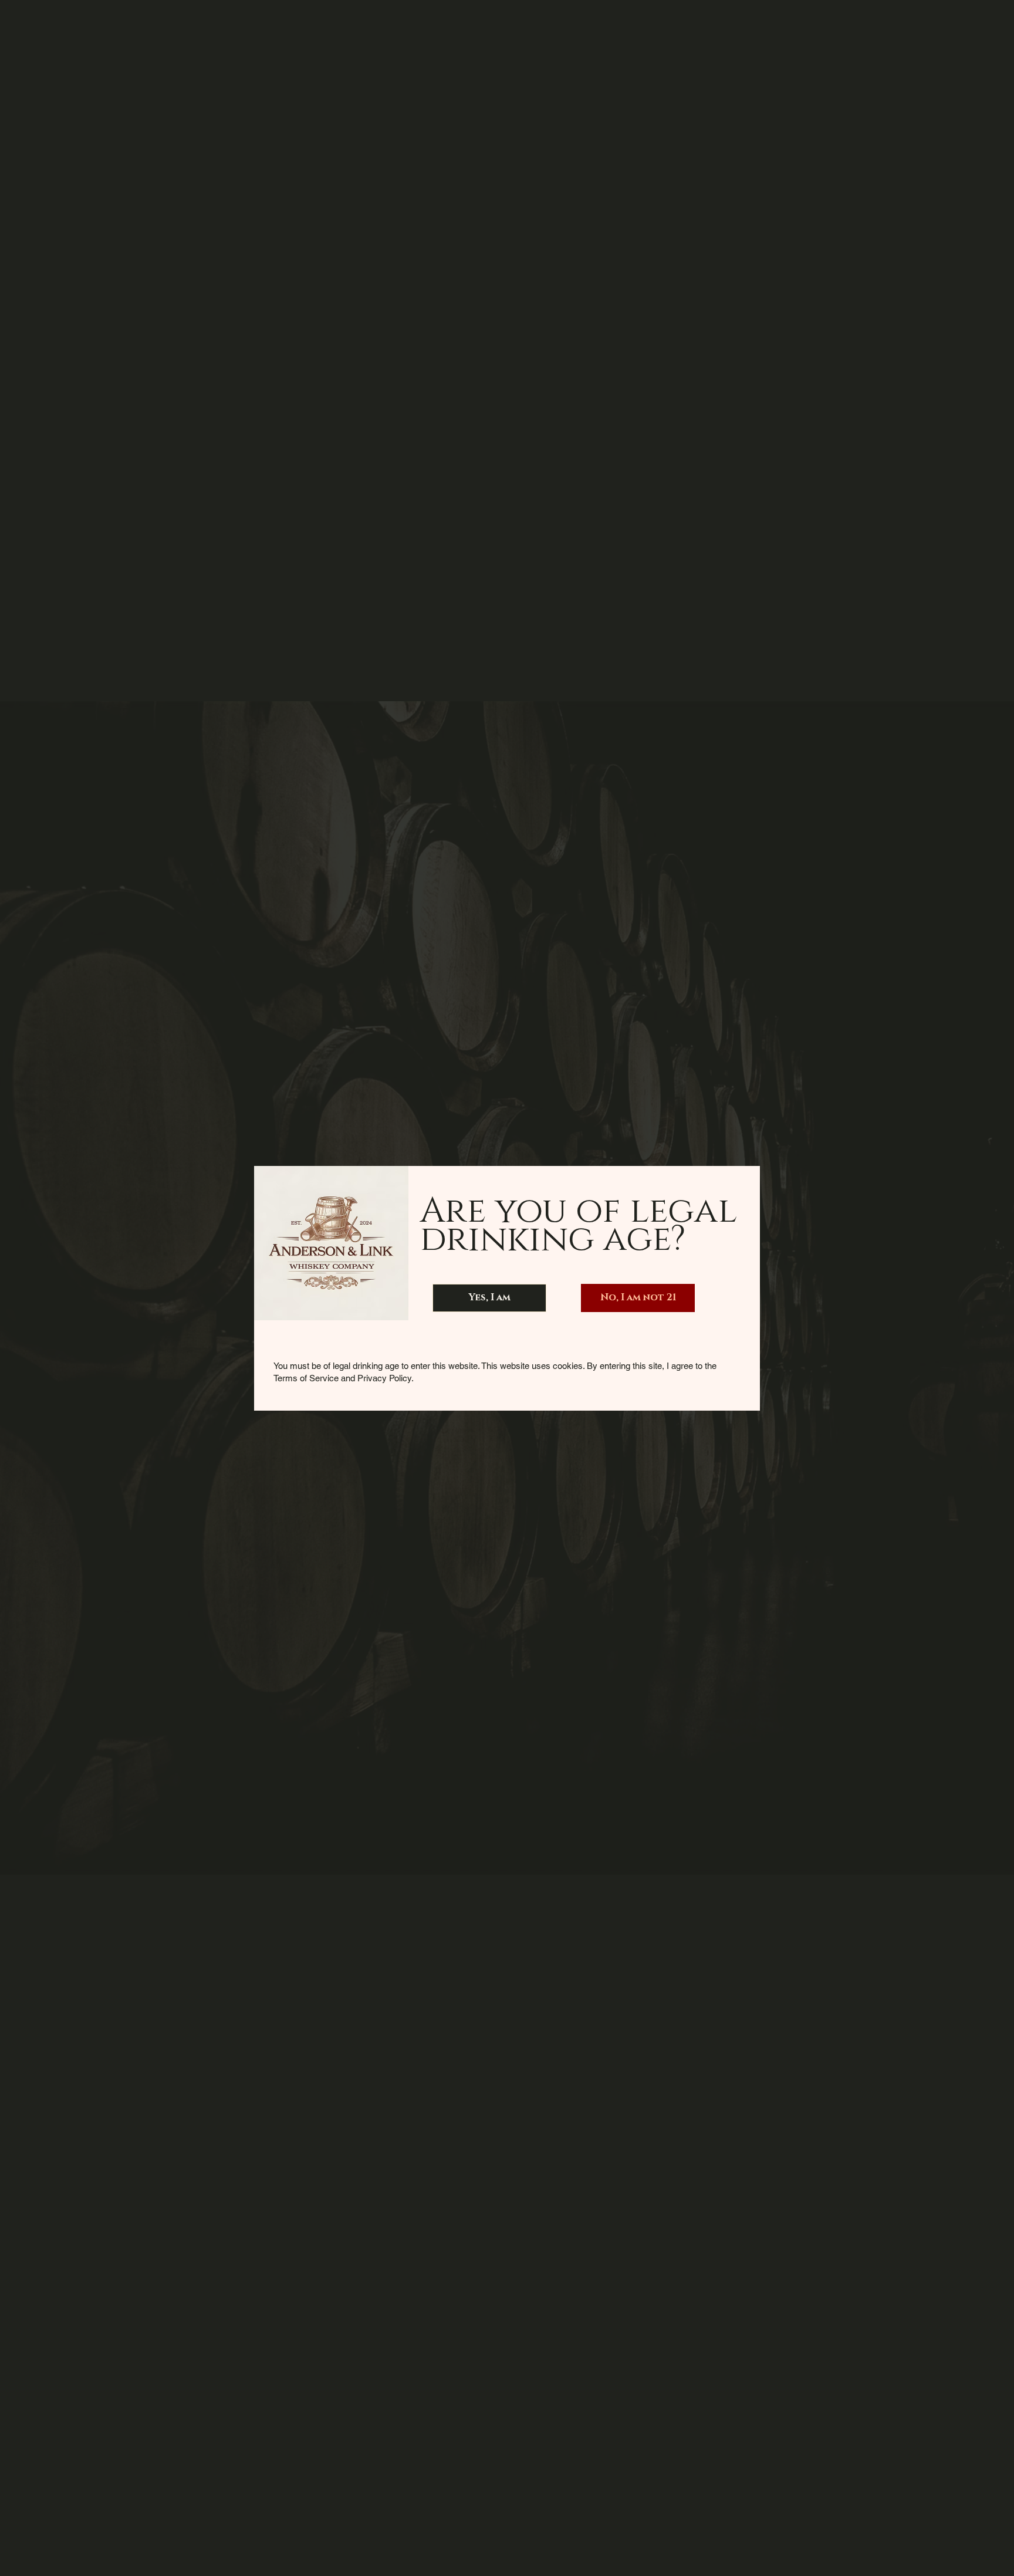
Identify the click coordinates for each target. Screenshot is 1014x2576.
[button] (489, 1298)
